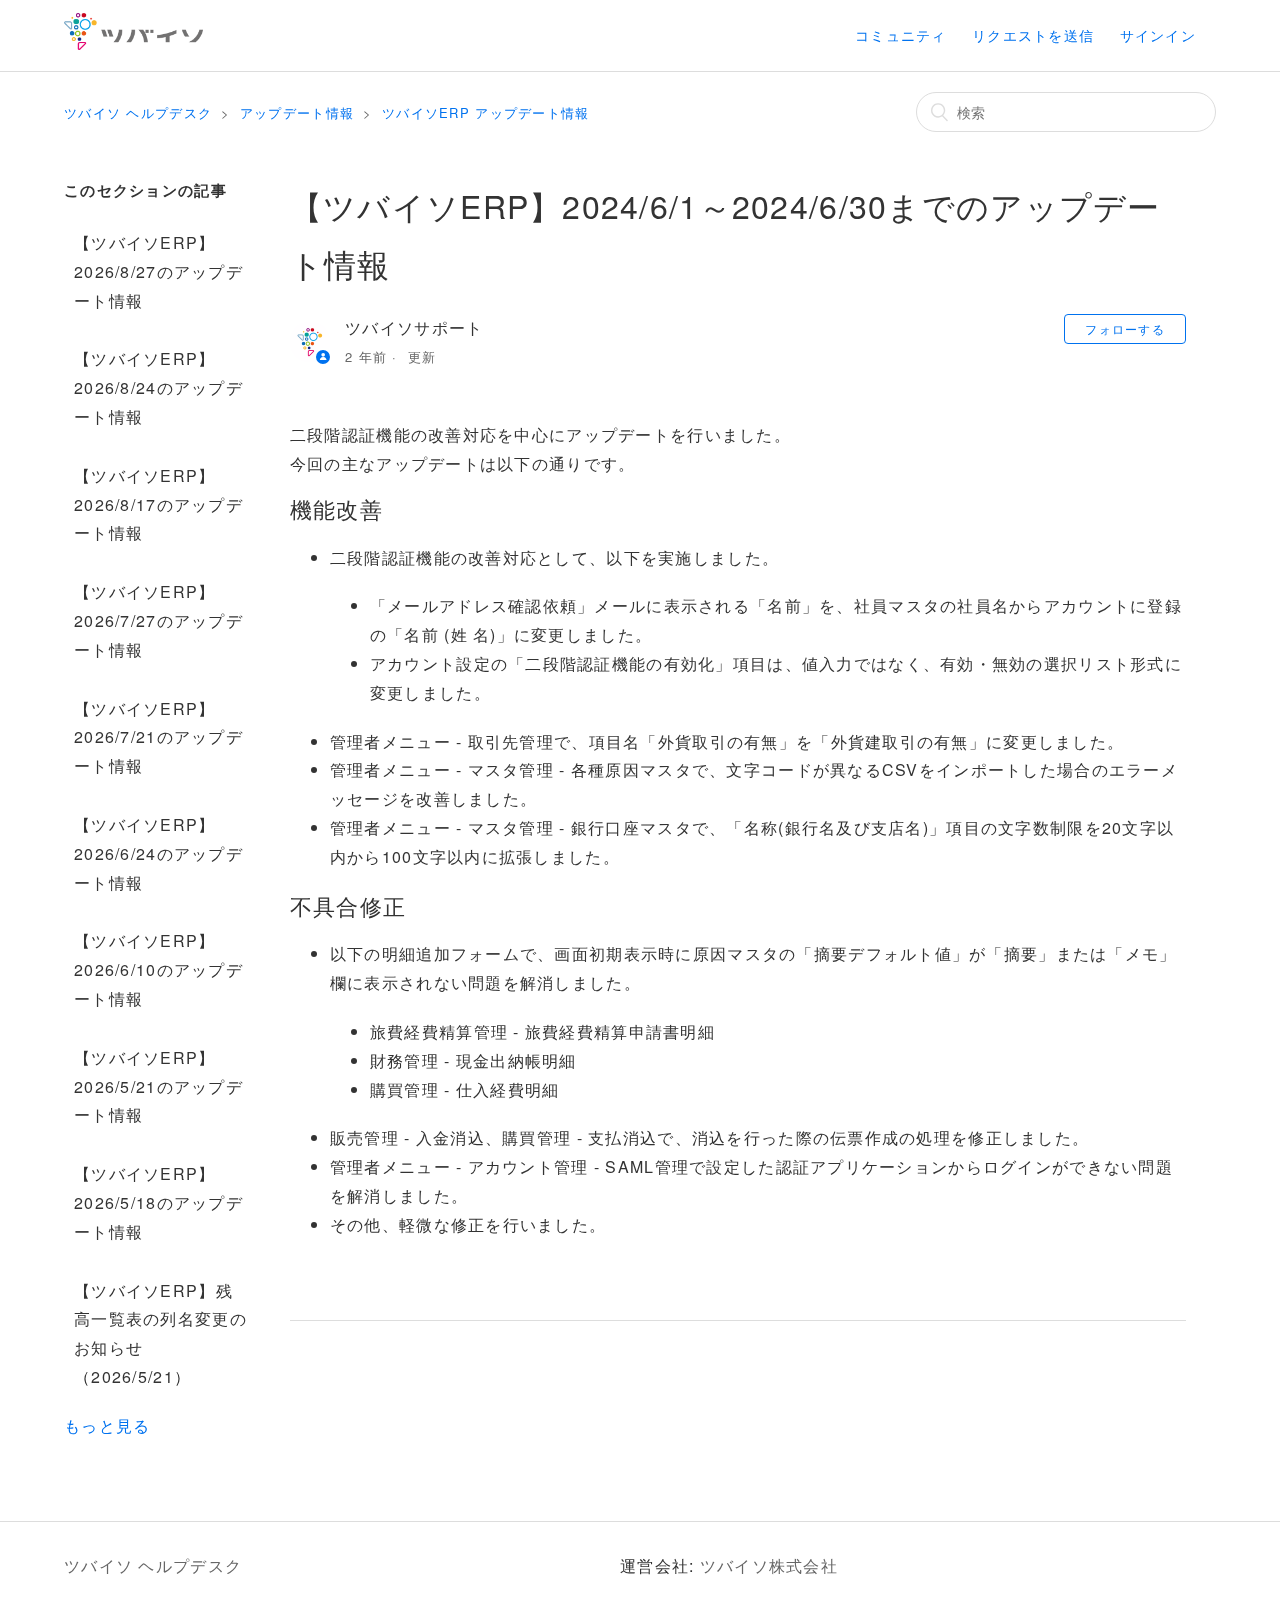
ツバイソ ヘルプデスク (138, 112)
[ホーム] (133, 43)
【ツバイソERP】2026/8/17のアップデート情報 (158, 504)
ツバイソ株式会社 (769, 1565)
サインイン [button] (1158, 35)
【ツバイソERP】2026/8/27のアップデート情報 (158, 271)
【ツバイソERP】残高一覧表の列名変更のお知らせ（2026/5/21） (160, 1333)
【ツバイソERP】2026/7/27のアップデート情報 (158, 620)
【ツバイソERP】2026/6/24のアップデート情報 (158, 853)
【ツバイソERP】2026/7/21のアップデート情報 (158, 737)
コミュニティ (901, 35)
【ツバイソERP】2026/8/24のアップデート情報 (158, 387)
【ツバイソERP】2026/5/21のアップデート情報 (158, 1086)
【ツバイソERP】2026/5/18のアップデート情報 (158, 1202)
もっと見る (107, 1425)
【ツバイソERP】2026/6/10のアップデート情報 (158, 969)
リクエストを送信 (1033, 35)
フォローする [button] (1125, 328)
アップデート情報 (297, 112)
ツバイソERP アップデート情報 (485, 112)
